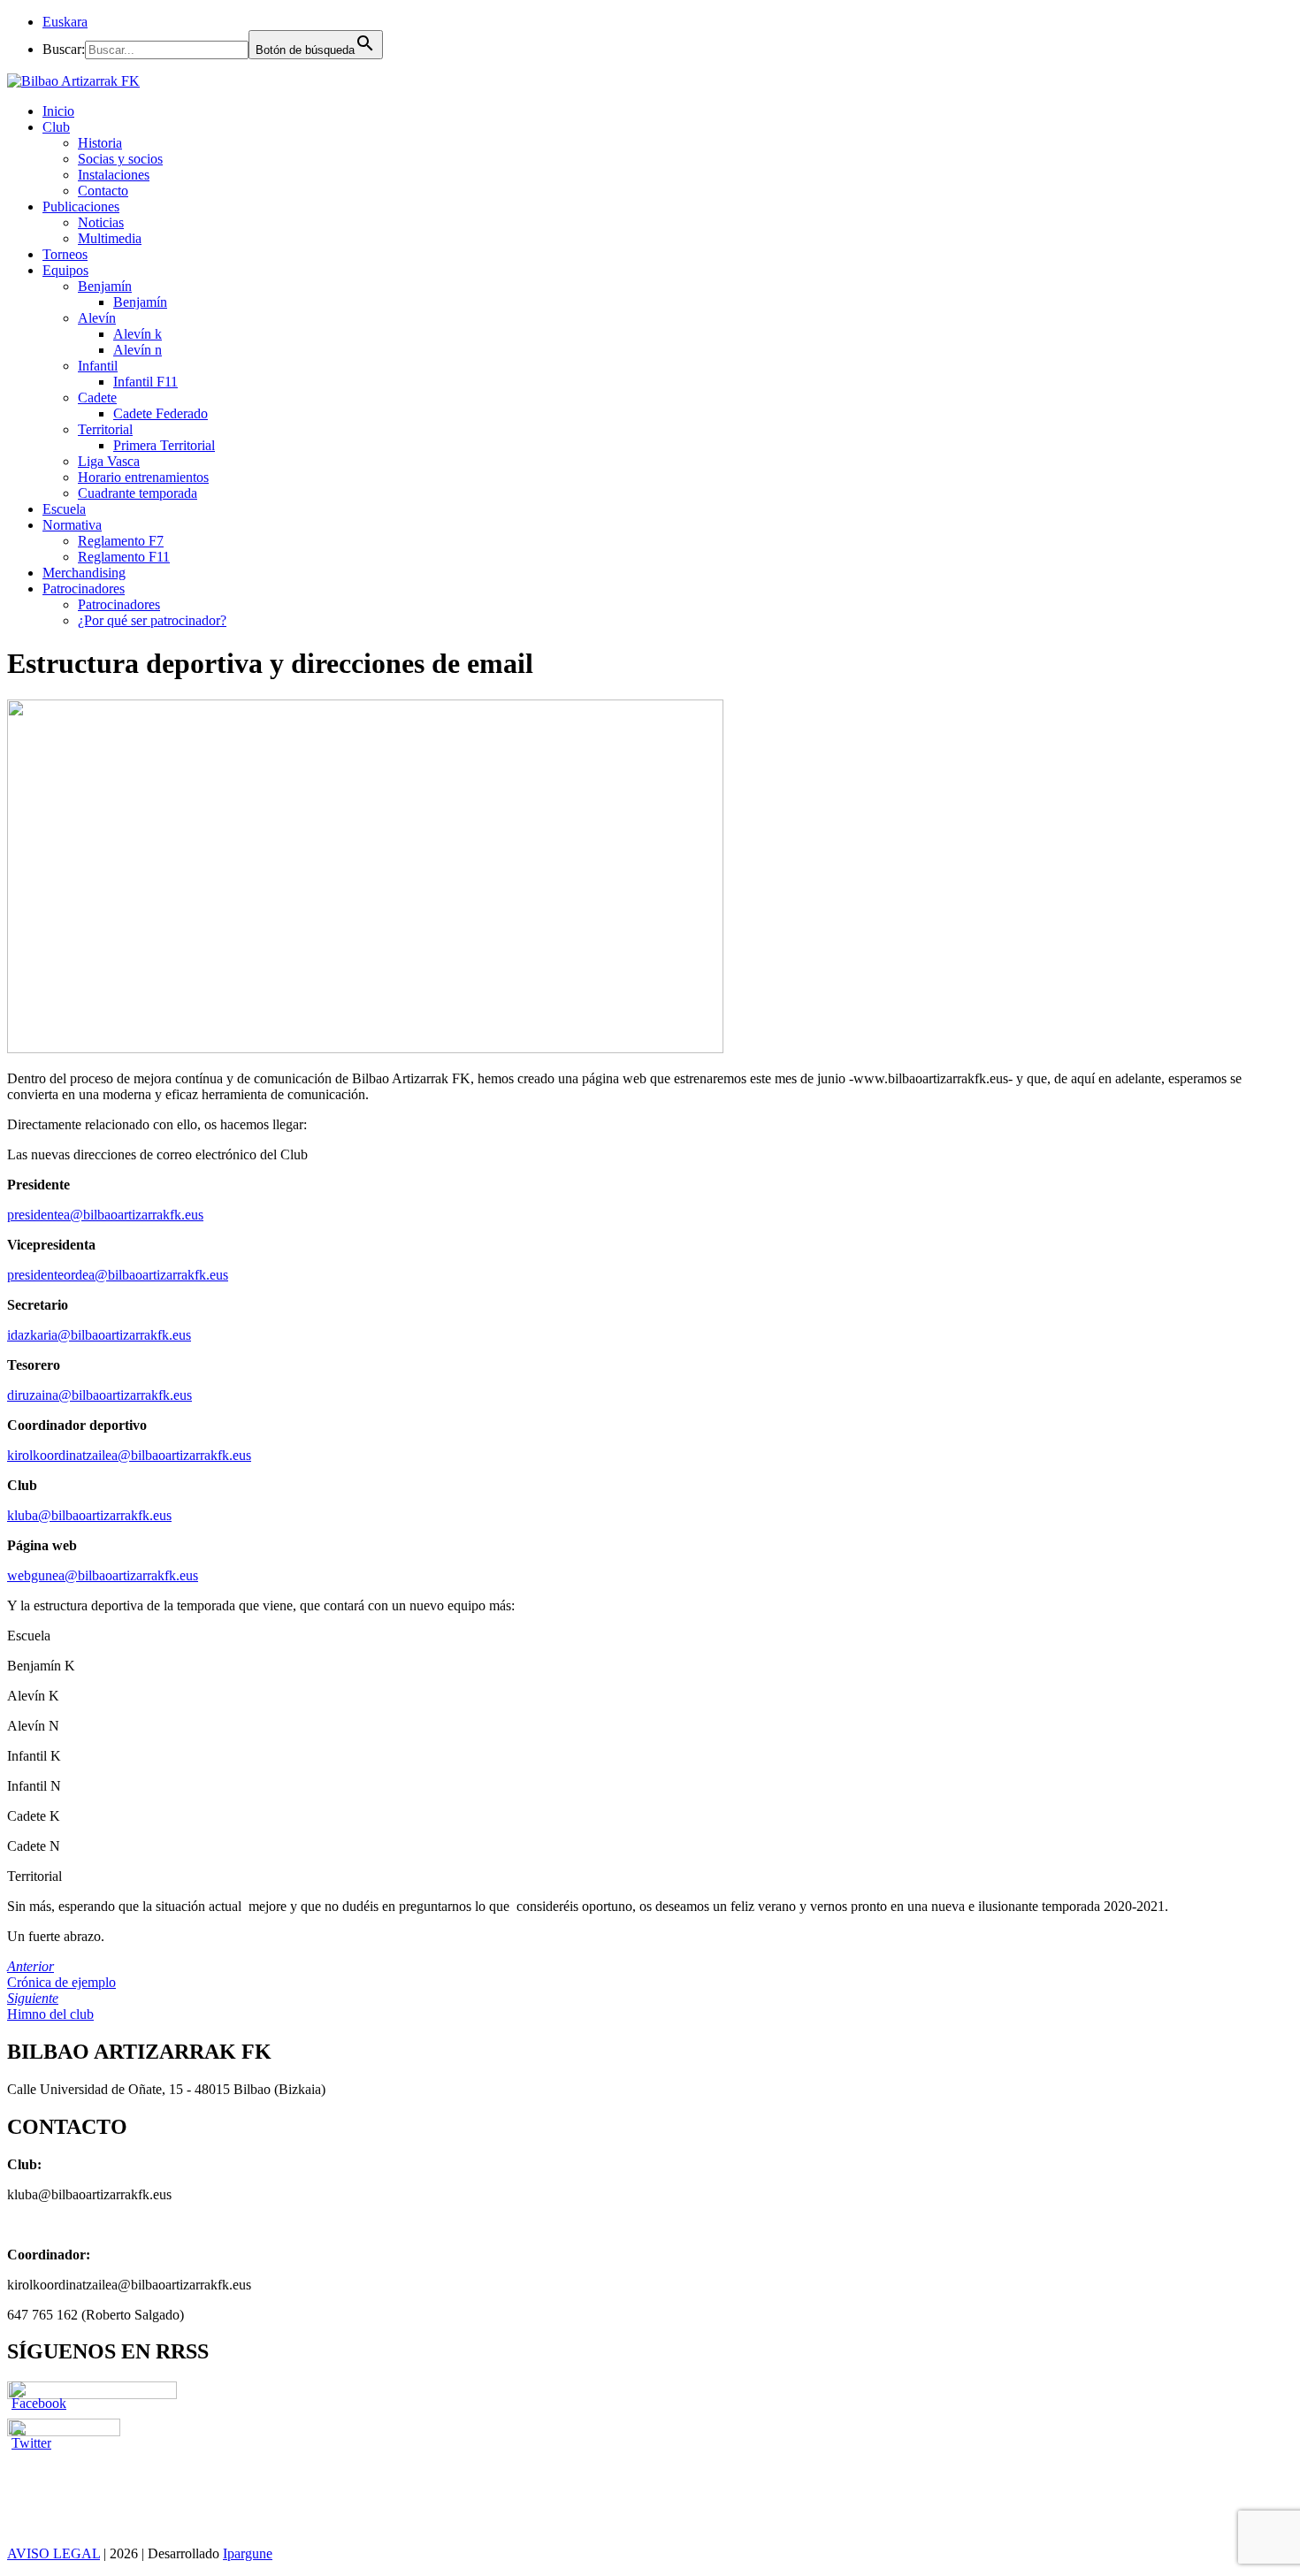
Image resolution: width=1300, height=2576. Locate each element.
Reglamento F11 (124, 557)
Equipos (65, 270)
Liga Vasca (109, 461)
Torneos (65, 254)
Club (56, 127)
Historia (100, 143)
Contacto (103, 191)
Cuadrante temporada (138, 493)
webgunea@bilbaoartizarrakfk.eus (103, 1575)
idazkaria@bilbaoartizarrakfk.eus (99, 1335)
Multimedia (110, 238)
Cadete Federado (161, 413)
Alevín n (138, 350)
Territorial (105, 429)
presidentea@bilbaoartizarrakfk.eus (105, 1215)
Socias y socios (120, 159)
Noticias (101, 222)
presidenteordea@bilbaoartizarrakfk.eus (118, 1275)
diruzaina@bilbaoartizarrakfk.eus (99, 1395)
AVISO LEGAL (54, 2553)
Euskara (65, 22)
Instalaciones (114, 175)
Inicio (58, 111)
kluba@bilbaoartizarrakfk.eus (89, 1515)
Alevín (97, 318)
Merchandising (84, 573)
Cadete (97, 397)
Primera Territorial (164, 445)
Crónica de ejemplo (61, 1974)
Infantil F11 (145, 382)
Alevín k (138, 334)
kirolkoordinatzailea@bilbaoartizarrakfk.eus (129, 1455)
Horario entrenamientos (143, 477)
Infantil (98, 366)
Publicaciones (81, 206)
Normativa (72, 525)
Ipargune (248, 2553)
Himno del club (50, 2006)
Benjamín (105, 286)
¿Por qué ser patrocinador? (152, 620)
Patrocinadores (84, 589)
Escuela (64, 509)
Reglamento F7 (121, 541)
